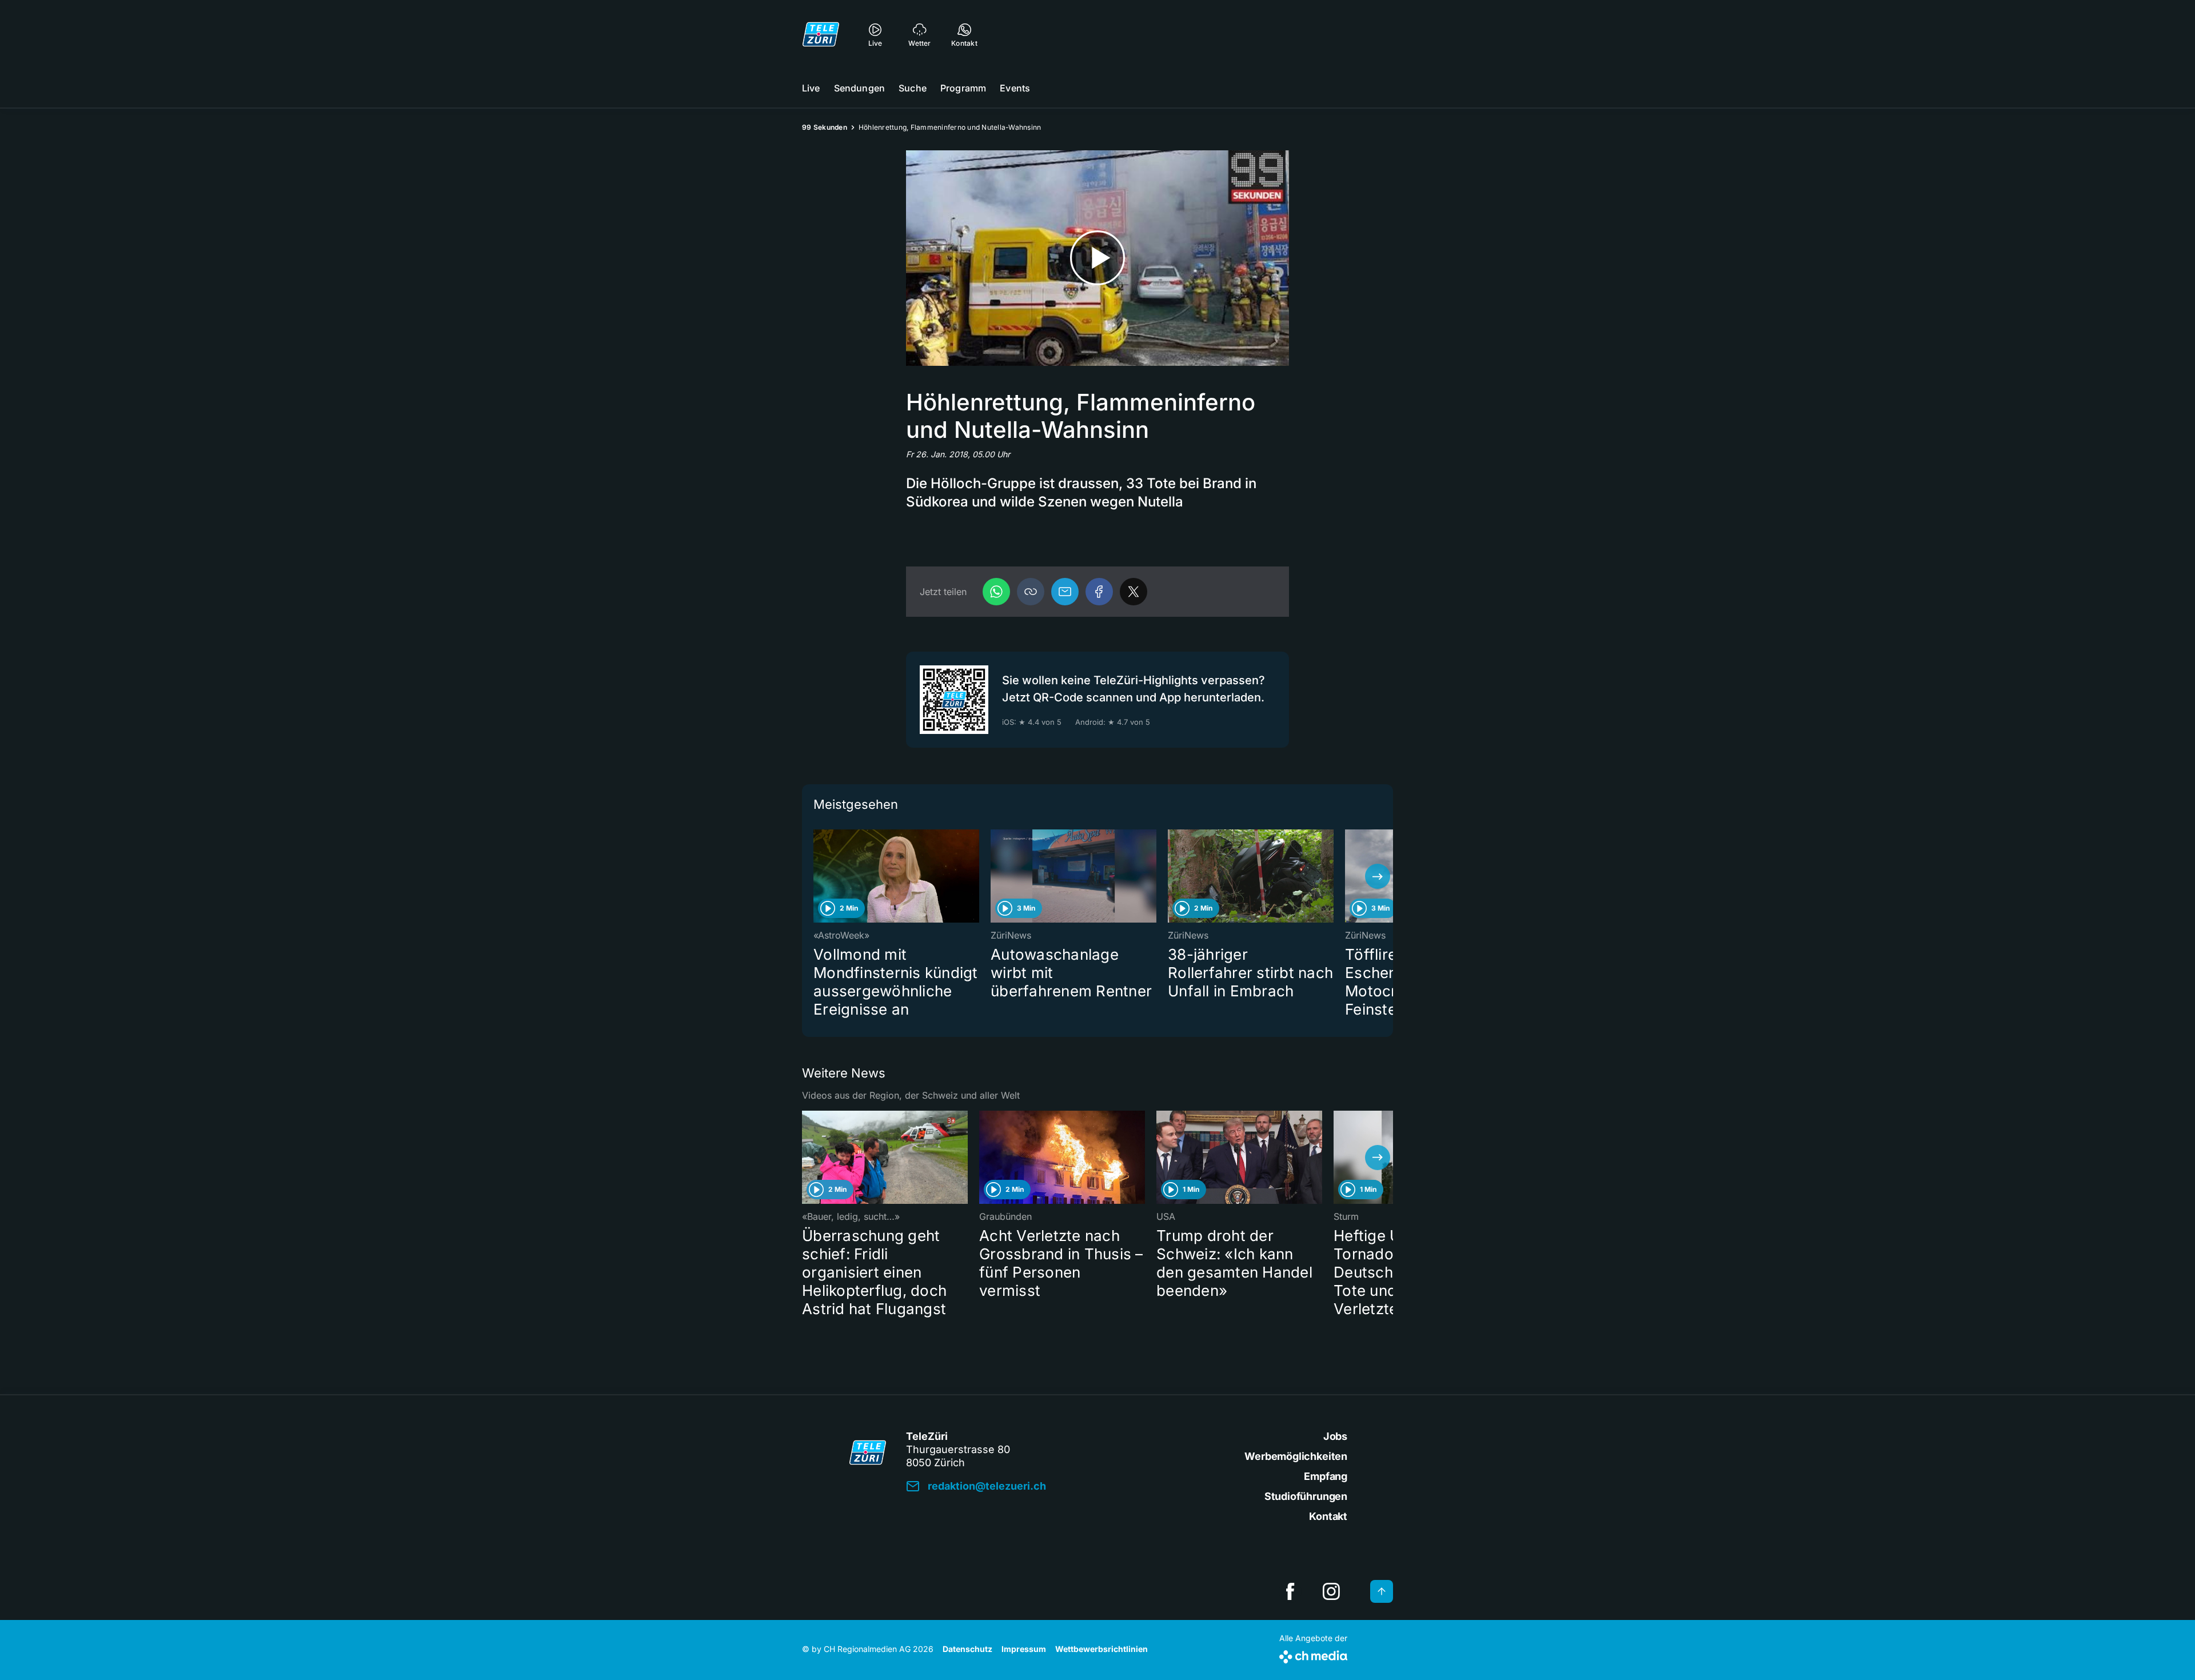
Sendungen (859, 88)
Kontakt (1328, 1516)
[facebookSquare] (1290, 1591)
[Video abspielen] (1097, 258)
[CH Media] (1313, 1655)
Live (811, 88)
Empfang (1326, 1476)
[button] (1031, 592)
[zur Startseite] (821, 34)
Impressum (1024, 1649)
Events (1015, 88)
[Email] (1065, 592)
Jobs (1335, 1436)
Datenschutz (967, 1649)
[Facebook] (1099, 592)
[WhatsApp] (996, 592)
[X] (1134, 592)
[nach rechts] (1378, 876)
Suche (913, 88)
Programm (963, 88)
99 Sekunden (825, 127)
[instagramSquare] (1331, 1591)
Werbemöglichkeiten (1296, 1456)
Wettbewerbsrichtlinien (1102, 1649)
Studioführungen (1306, 1496)
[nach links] (817, 876)
